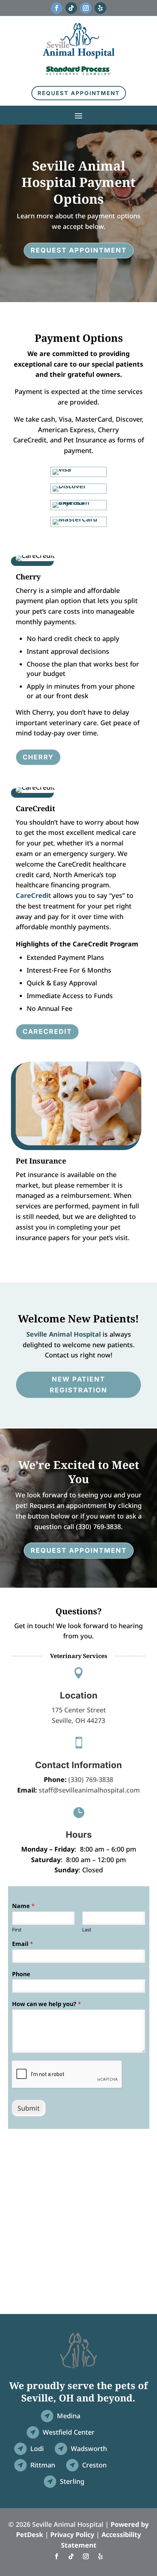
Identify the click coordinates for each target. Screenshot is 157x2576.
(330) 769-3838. (99, 1527)
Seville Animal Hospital (64, 1334)
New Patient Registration (78, 1385)
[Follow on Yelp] (100, 8)
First (17, 1930)
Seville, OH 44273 (78, 1720)
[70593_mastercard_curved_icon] (75, 519)
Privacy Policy (72, 2534)
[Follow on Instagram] (86, 8)
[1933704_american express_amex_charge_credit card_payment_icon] (78, 502)
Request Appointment (79, 93)
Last (87, 1930)
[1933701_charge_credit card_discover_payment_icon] (69, 486)
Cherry (38, 757)
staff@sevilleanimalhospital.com (89, 1790)
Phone (21, 1974)
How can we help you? (47, 2004)
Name (23, 1906)
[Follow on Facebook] (57, 8)
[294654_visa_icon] (62, 469)
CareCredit (33, 895)
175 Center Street (79, 1710)
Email (23, 1944)
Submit (29, 2108)
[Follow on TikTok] (71, 8)
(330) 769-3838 (91, 1779)
